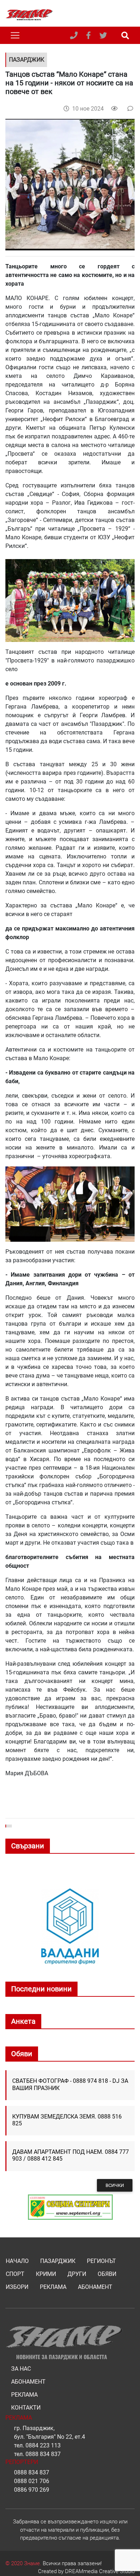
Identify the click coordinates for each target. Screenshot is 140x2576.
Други (77, 2274)
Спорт (15, 2274)
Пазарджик (58, 2261)
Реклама (53, 2287)
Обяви (107, 2274)
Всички (115, 2185)
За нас (21, 2369)
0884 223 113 (43, 2445)
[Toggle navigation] (15, 35)
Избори (17, 2287)
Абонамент (95, 2287)
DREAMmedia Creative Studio (100, 2571)
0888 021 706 (32, 2481)
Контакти (26, 2408)
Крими (46, 2274)
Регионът (101, 2261)
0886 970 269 (32, 2490)
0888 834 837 (43, 2454)
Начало (17, 2261)
